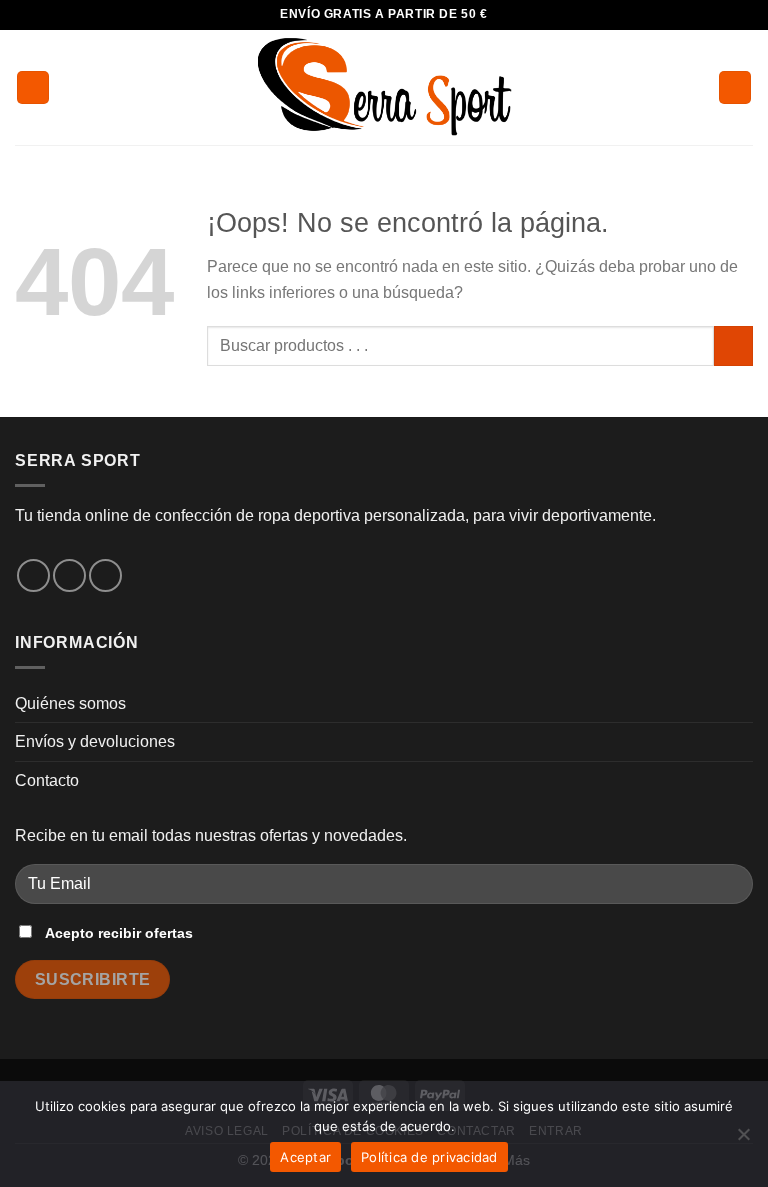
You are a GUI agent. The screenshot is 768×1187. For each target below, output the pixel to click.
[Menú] (33, 87)
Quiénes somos (70, 703)
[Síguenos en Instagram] (69, 575)
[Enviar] (733, 345)
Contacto (47, 780)
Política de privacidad (429, 1157)
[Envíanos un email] (105, 575)
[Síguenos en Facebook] (33, 575)
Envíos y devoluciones (95, 741)
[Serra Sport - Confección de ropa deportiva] (384, 87)
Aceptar (305, 1157)
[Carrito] (735, 87)
